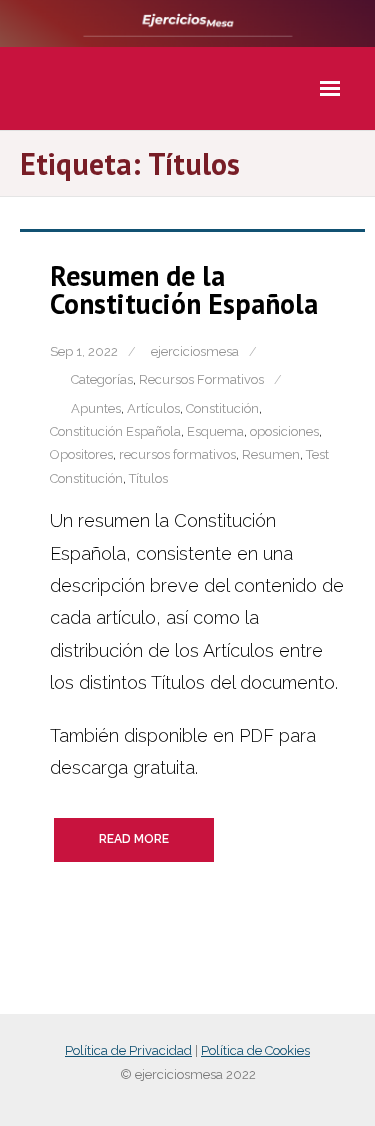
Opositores (81, 454)
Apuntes (96, 408)
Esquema (215, 431)
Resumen (271, 454)
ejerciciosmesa (195, 351)
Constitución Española (115, 431)
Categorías (102, 379)
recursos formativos (177, 454)
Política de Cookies (255, 1050)
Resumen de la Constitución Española (184, 289)
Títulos (148, 478)
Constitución (222, 408)
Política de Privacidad (128, 1050)
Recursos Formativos (201, 379)
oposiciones (284, 431)
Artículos (153, 408)
